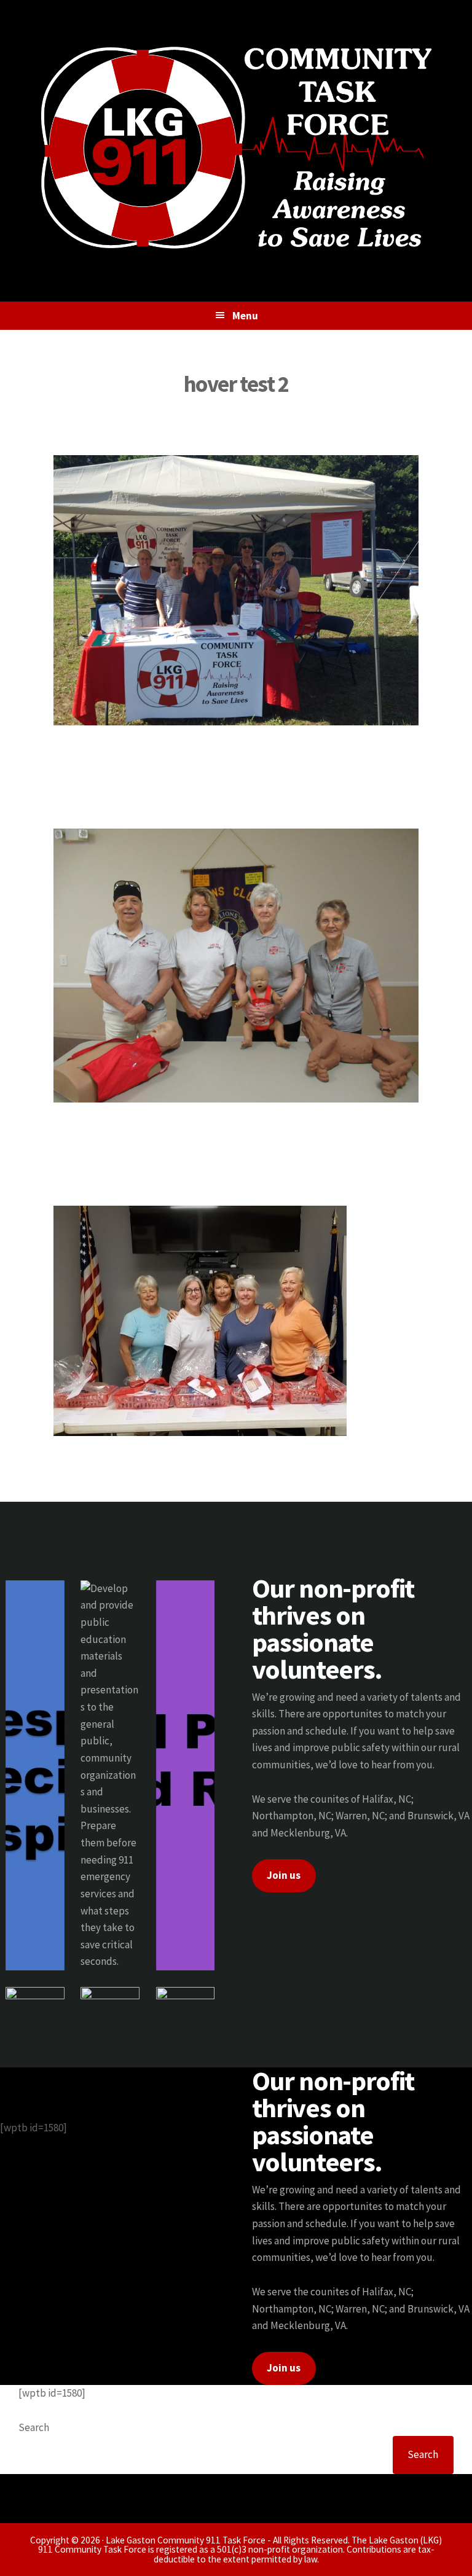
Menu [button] (245, 316)
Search (34, 2427)
